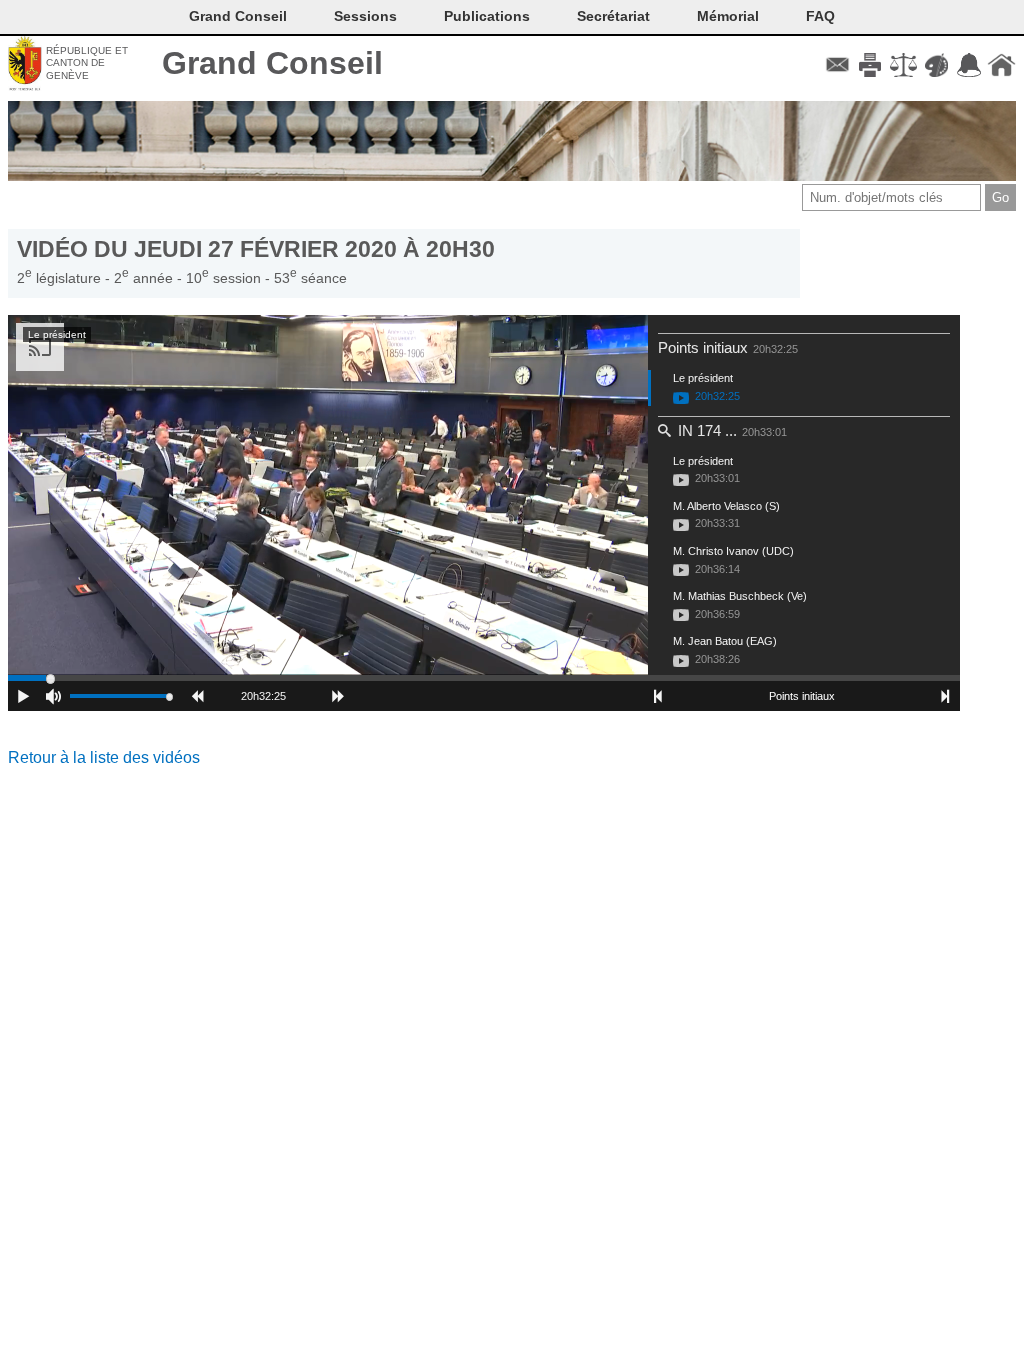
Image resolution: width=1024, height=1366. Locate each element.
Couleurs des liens (936, 65)
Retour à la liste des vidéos (104, 757)
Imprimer (870, 65)
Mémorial (728, 16)
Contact (837, 65)
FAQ (820, 16)
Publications (487, 16)
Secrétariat (613, 16)
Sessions (365, 16)
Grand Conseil (272, 63)
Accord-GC (968, 65)
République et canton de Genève (87, 63)
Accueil (1001, 65)
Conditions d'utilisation (903, 65)
